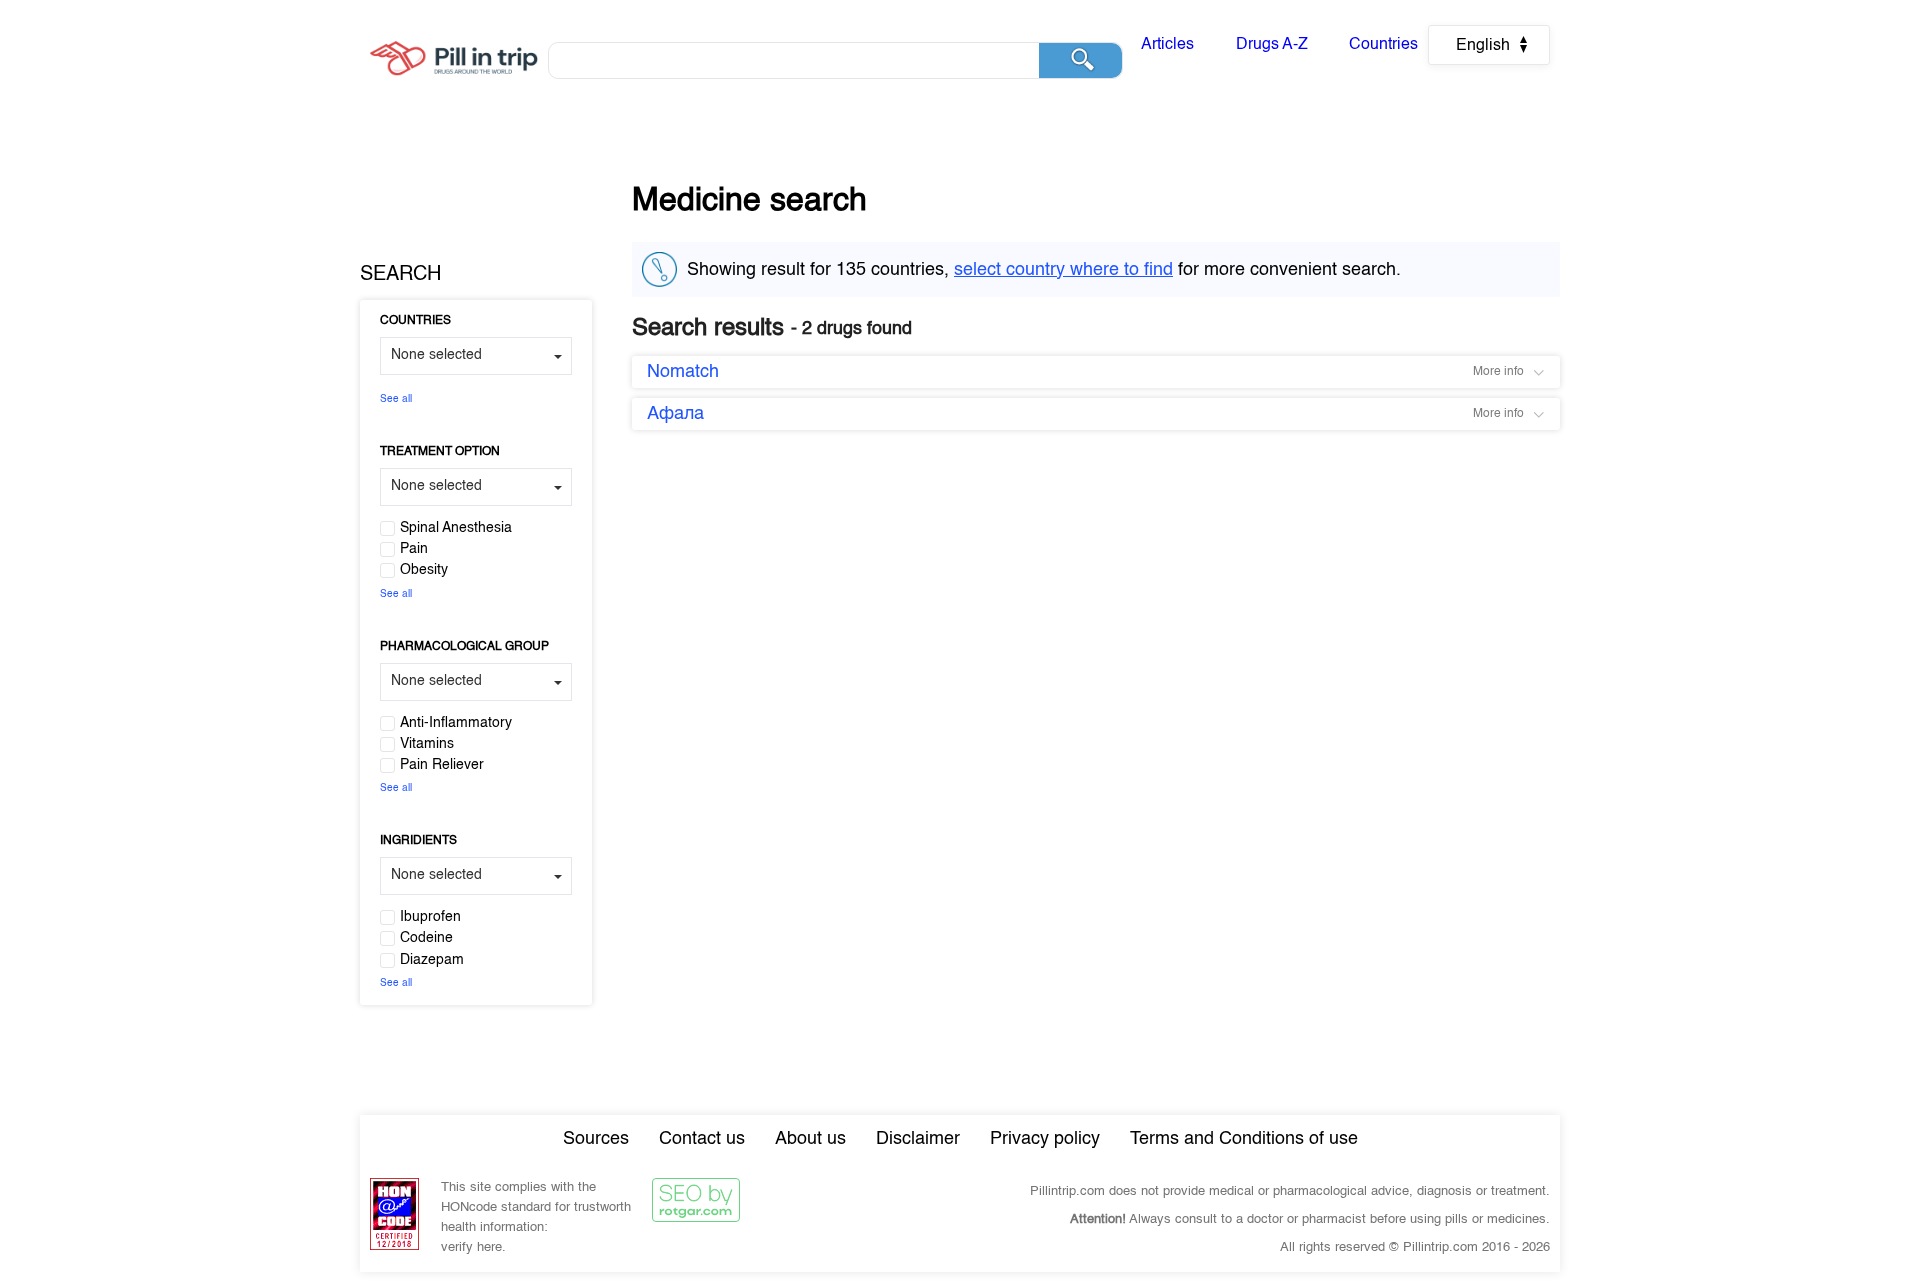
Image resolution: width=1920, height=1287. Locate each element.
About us (810, 1139)
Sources (596, 1139)
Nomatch (683, 372)
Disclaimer (918, 1139)
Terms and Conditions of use (1244, 1139)
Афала (675, 414)
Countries (1383, 45)
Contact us (702, 1139)
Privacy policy (1045, 1139)
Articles (1167, 45)
